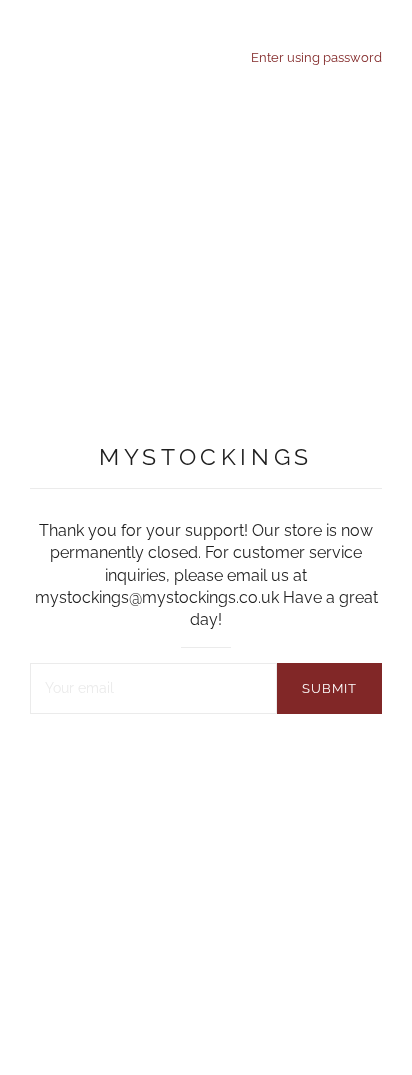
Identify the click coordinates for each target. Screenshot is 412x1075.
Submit (329, 688)
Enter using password (316, 57)
